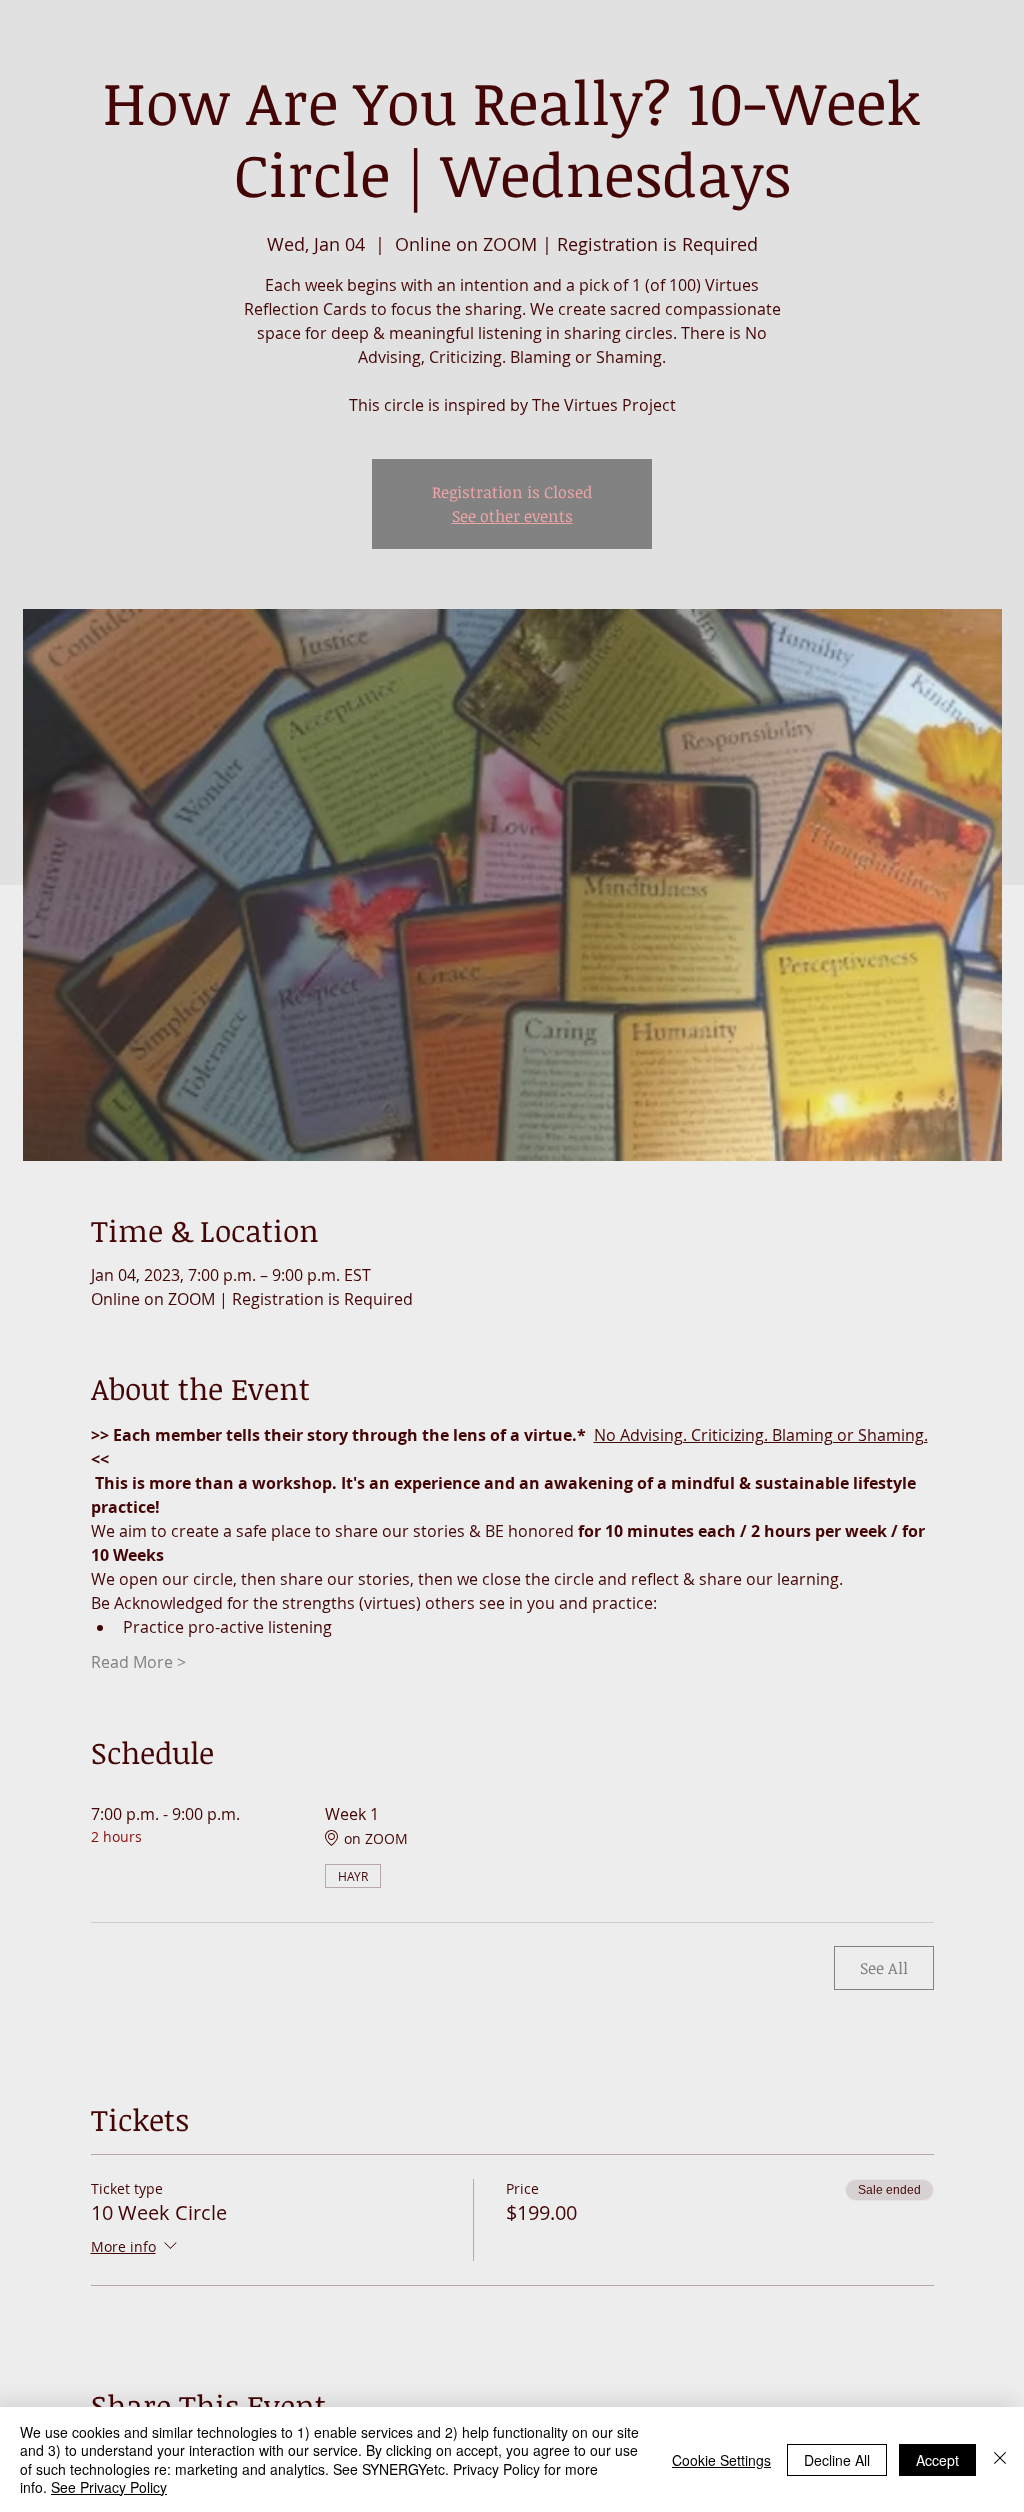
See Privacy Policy (109, 2487)
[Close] (1000, 2459)
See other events (512, 516)
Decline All (837, 2460)
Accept (937, 2460)
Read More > (138, 1662)
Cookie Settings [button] (721, 2460)
